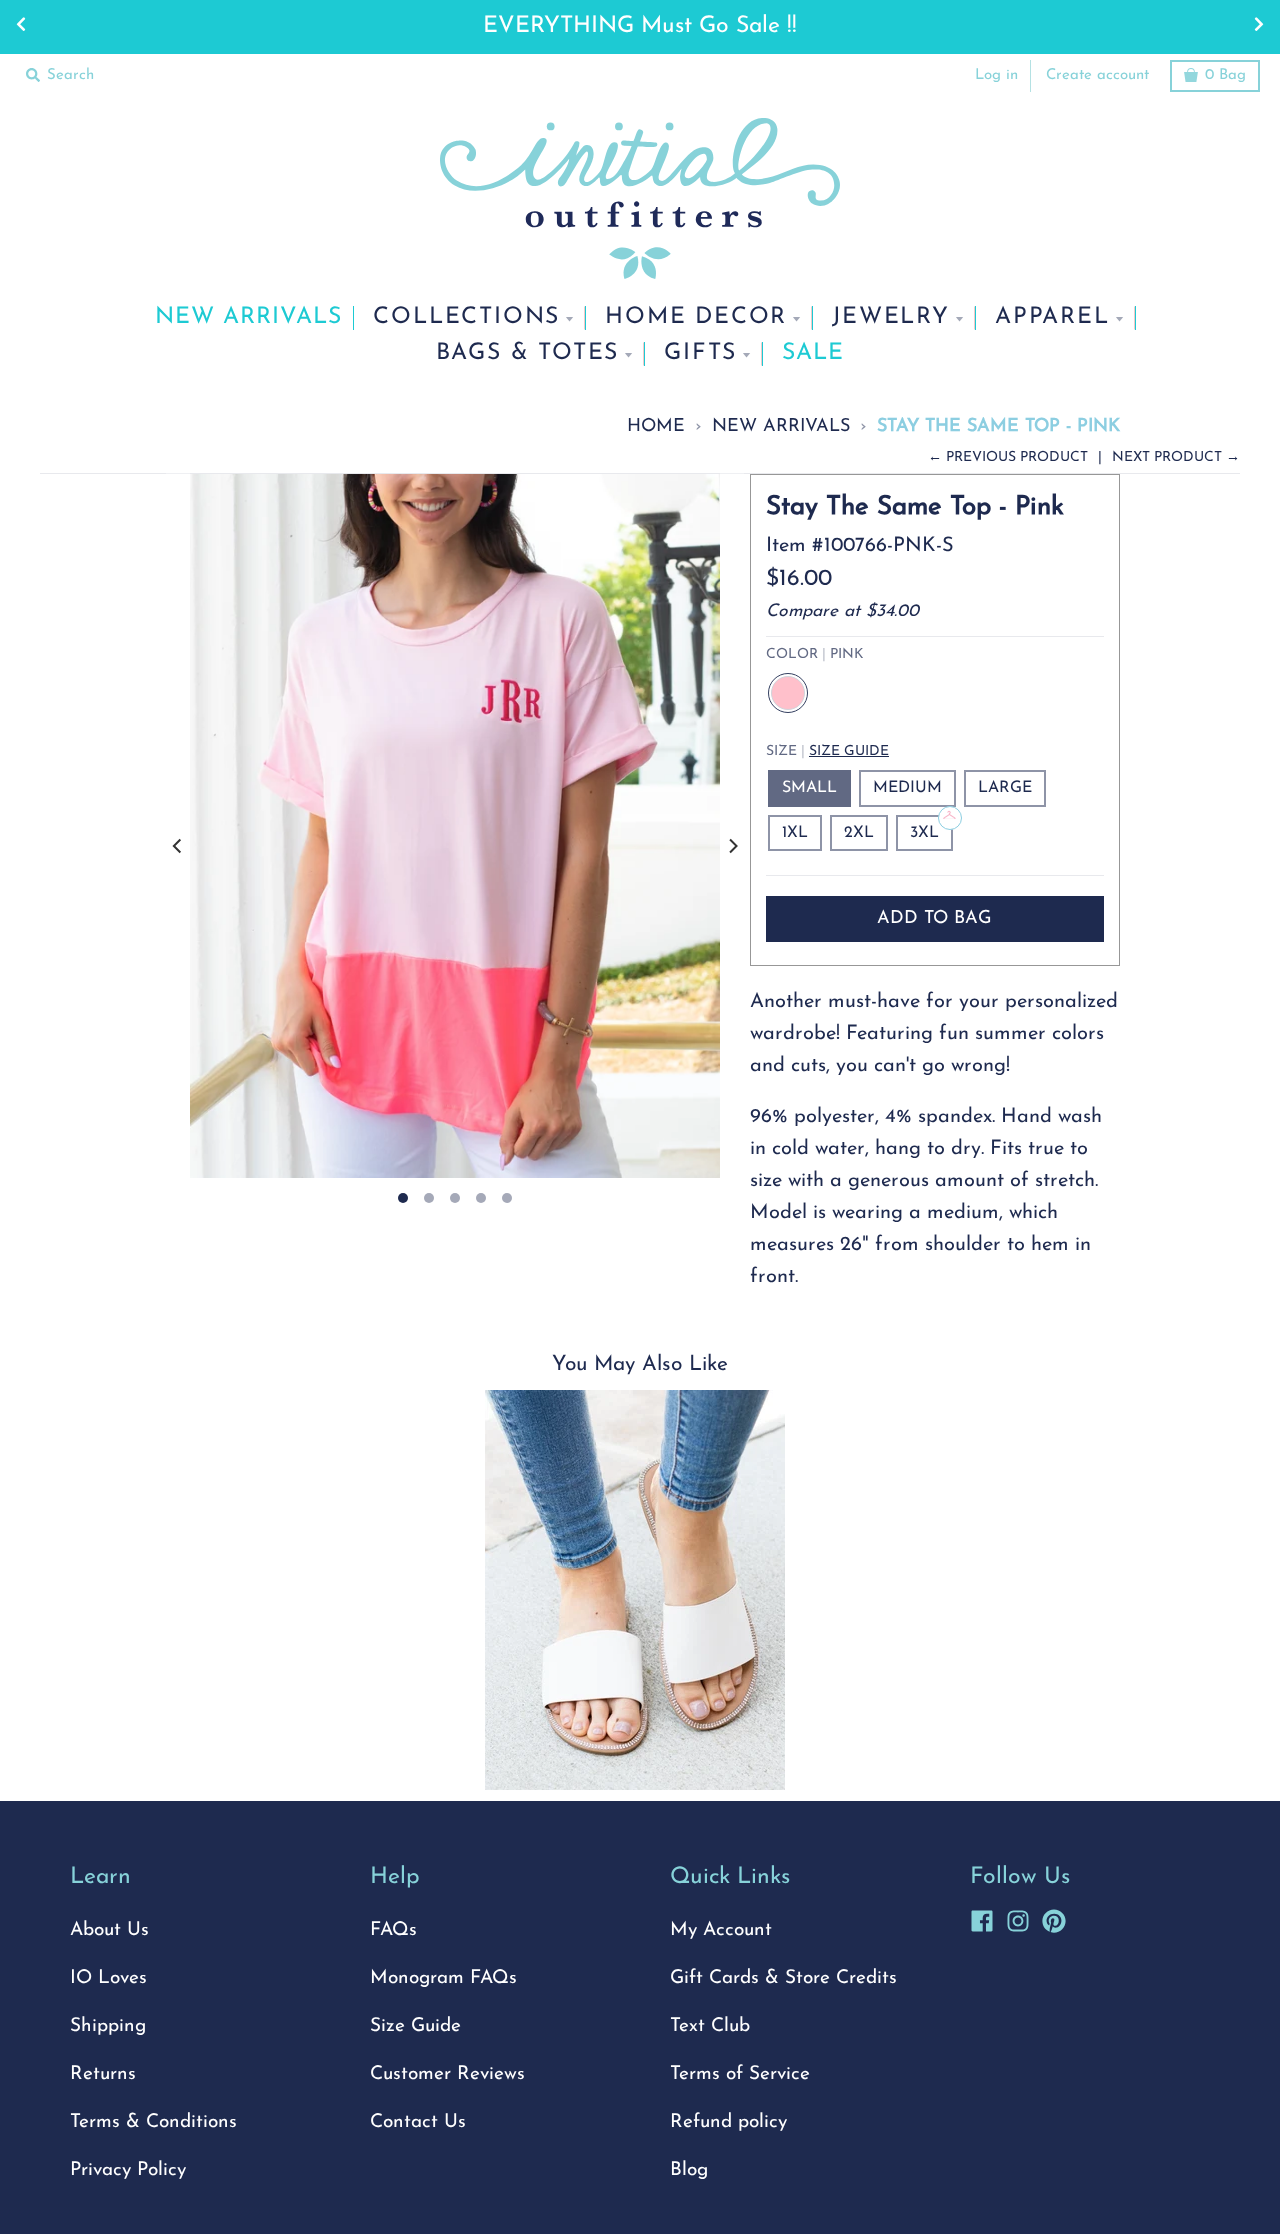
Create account (1097, 75)
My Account (721, 1930)
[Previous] (178, 846)
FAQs (393, 1930)
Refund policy (728, 2122)
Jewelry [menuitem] (891, 317)
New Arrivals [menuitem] (248, 317)
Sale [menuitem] (813, 353)
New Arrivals (781, 426)
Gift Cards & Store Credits (783, 1978)
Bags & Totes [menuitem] (528, 353)
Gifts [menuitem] (700, 353)
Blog (689, 2170)
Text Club (710, 2026)
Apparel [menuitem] (1052, 317)
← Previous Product (1008, 457)
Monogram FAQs (443, 1978)
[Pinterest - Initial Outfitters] (1054, 1918)
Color (815, 654)
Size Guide (849, 751)
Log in (996, 75)
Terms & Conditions (153, 2122)
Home (656, 426)
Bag (1225, 75)
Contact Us (418, 2122)
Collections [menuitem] (466, 317)
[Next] (732, 846)
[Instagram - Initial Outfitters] (1018, 1918)
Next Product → (1176, 457)
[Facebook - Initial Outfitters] (982, 1918)
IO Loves (108, 1978)
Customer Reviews (447, 2074)
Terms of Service (740, 2074)
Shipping (108, 2026)
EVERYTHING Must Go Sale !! (640, 26)
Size (827, 751)
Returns (103, 2074)
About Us (109, 1930)
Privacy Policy (128, 2170)
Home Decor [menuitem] (696, 317)
